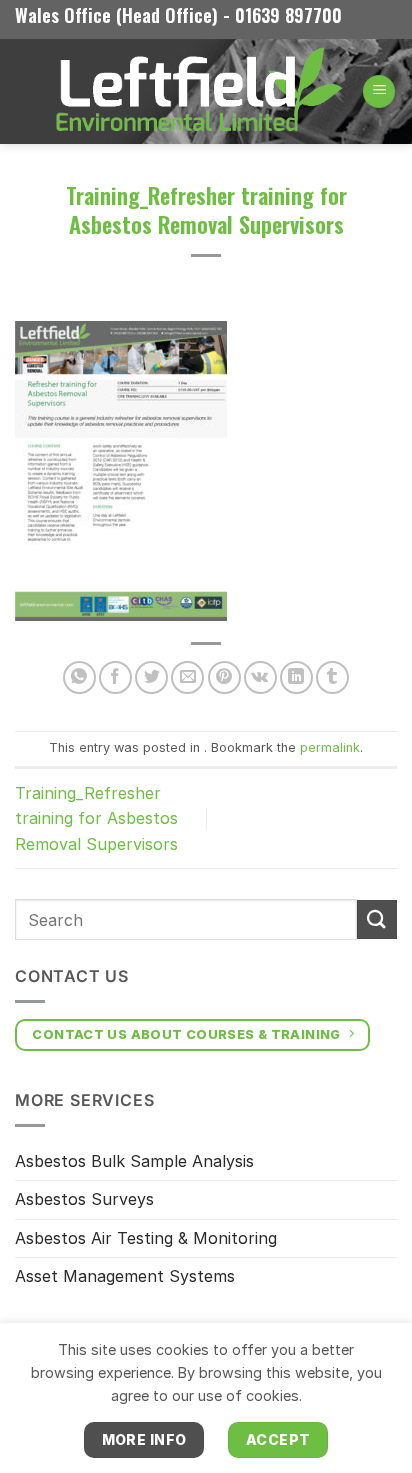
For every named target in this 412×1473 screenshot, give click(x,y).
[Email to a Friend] (187, 677)
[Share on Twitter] (151, 677)
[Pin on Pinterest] (224, 677)
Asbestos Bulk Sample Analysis (134, 1161)
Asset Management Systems (125, 1276)
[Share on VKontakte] (260, 677)
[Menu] (379, 91)
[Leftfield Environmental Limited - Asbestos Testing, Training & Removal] (197, 92)
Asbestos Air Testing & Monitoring (146, 1238)
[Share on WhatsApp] (79, 677)
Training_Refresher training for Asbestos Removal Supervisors (96, 818)
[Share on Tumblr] (332, 677)
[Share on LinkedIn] (296, 677)
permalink (330, 747)
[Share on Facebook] (115, 677)
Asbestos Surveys (84, 1199)
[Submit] (377, 919)
